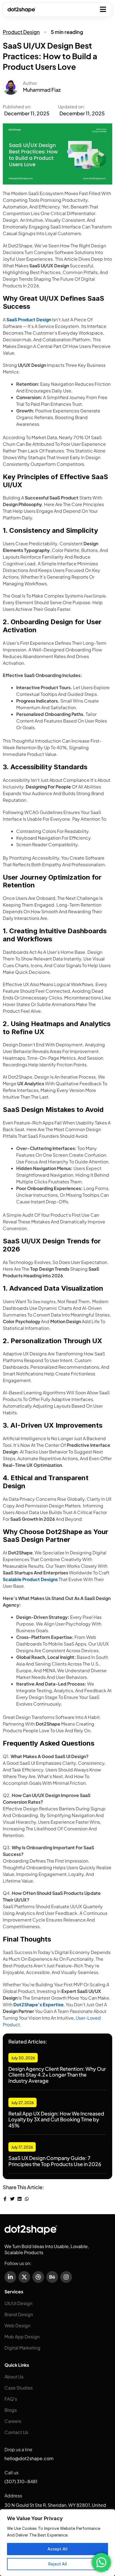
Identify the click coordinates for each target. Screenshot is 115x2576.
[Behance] (52, 2277)
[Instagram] (66, 2277)
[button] (103, 9)
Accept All (57, 2549)
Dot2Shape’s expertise (39, 2004)
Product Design (21, 32)
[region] (57, 2543)
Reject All (58, 2564)
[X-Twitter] (24, 2277)
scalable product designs (30, 1579)
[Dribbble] (38, 2277)
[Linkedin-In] (10, 2277)
